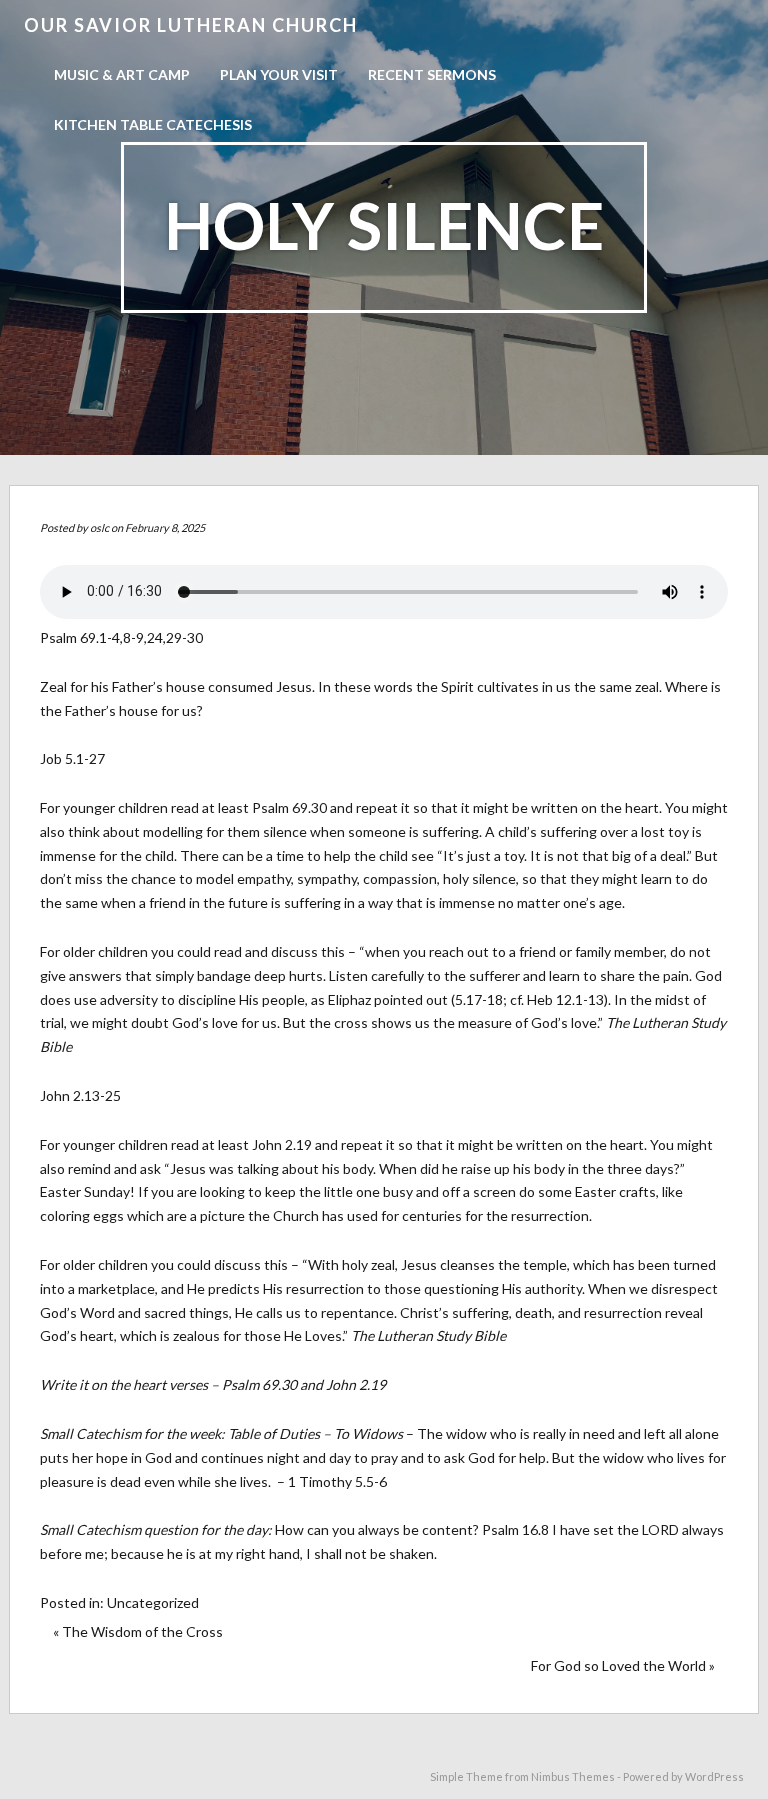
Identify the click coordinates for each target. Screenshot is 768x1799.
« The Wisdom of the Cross (138, 1631)
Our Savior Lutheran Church (191, 25)
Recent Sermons (432, 74)
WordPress (714, 1776)
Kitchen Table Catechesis (153, 124)
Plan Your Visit (279, 74)
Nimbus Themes (573, 1776)
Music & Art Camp (122, 74)
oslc (99, 527)
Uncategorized (153, 1602)
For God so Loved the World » (623, 1665)
